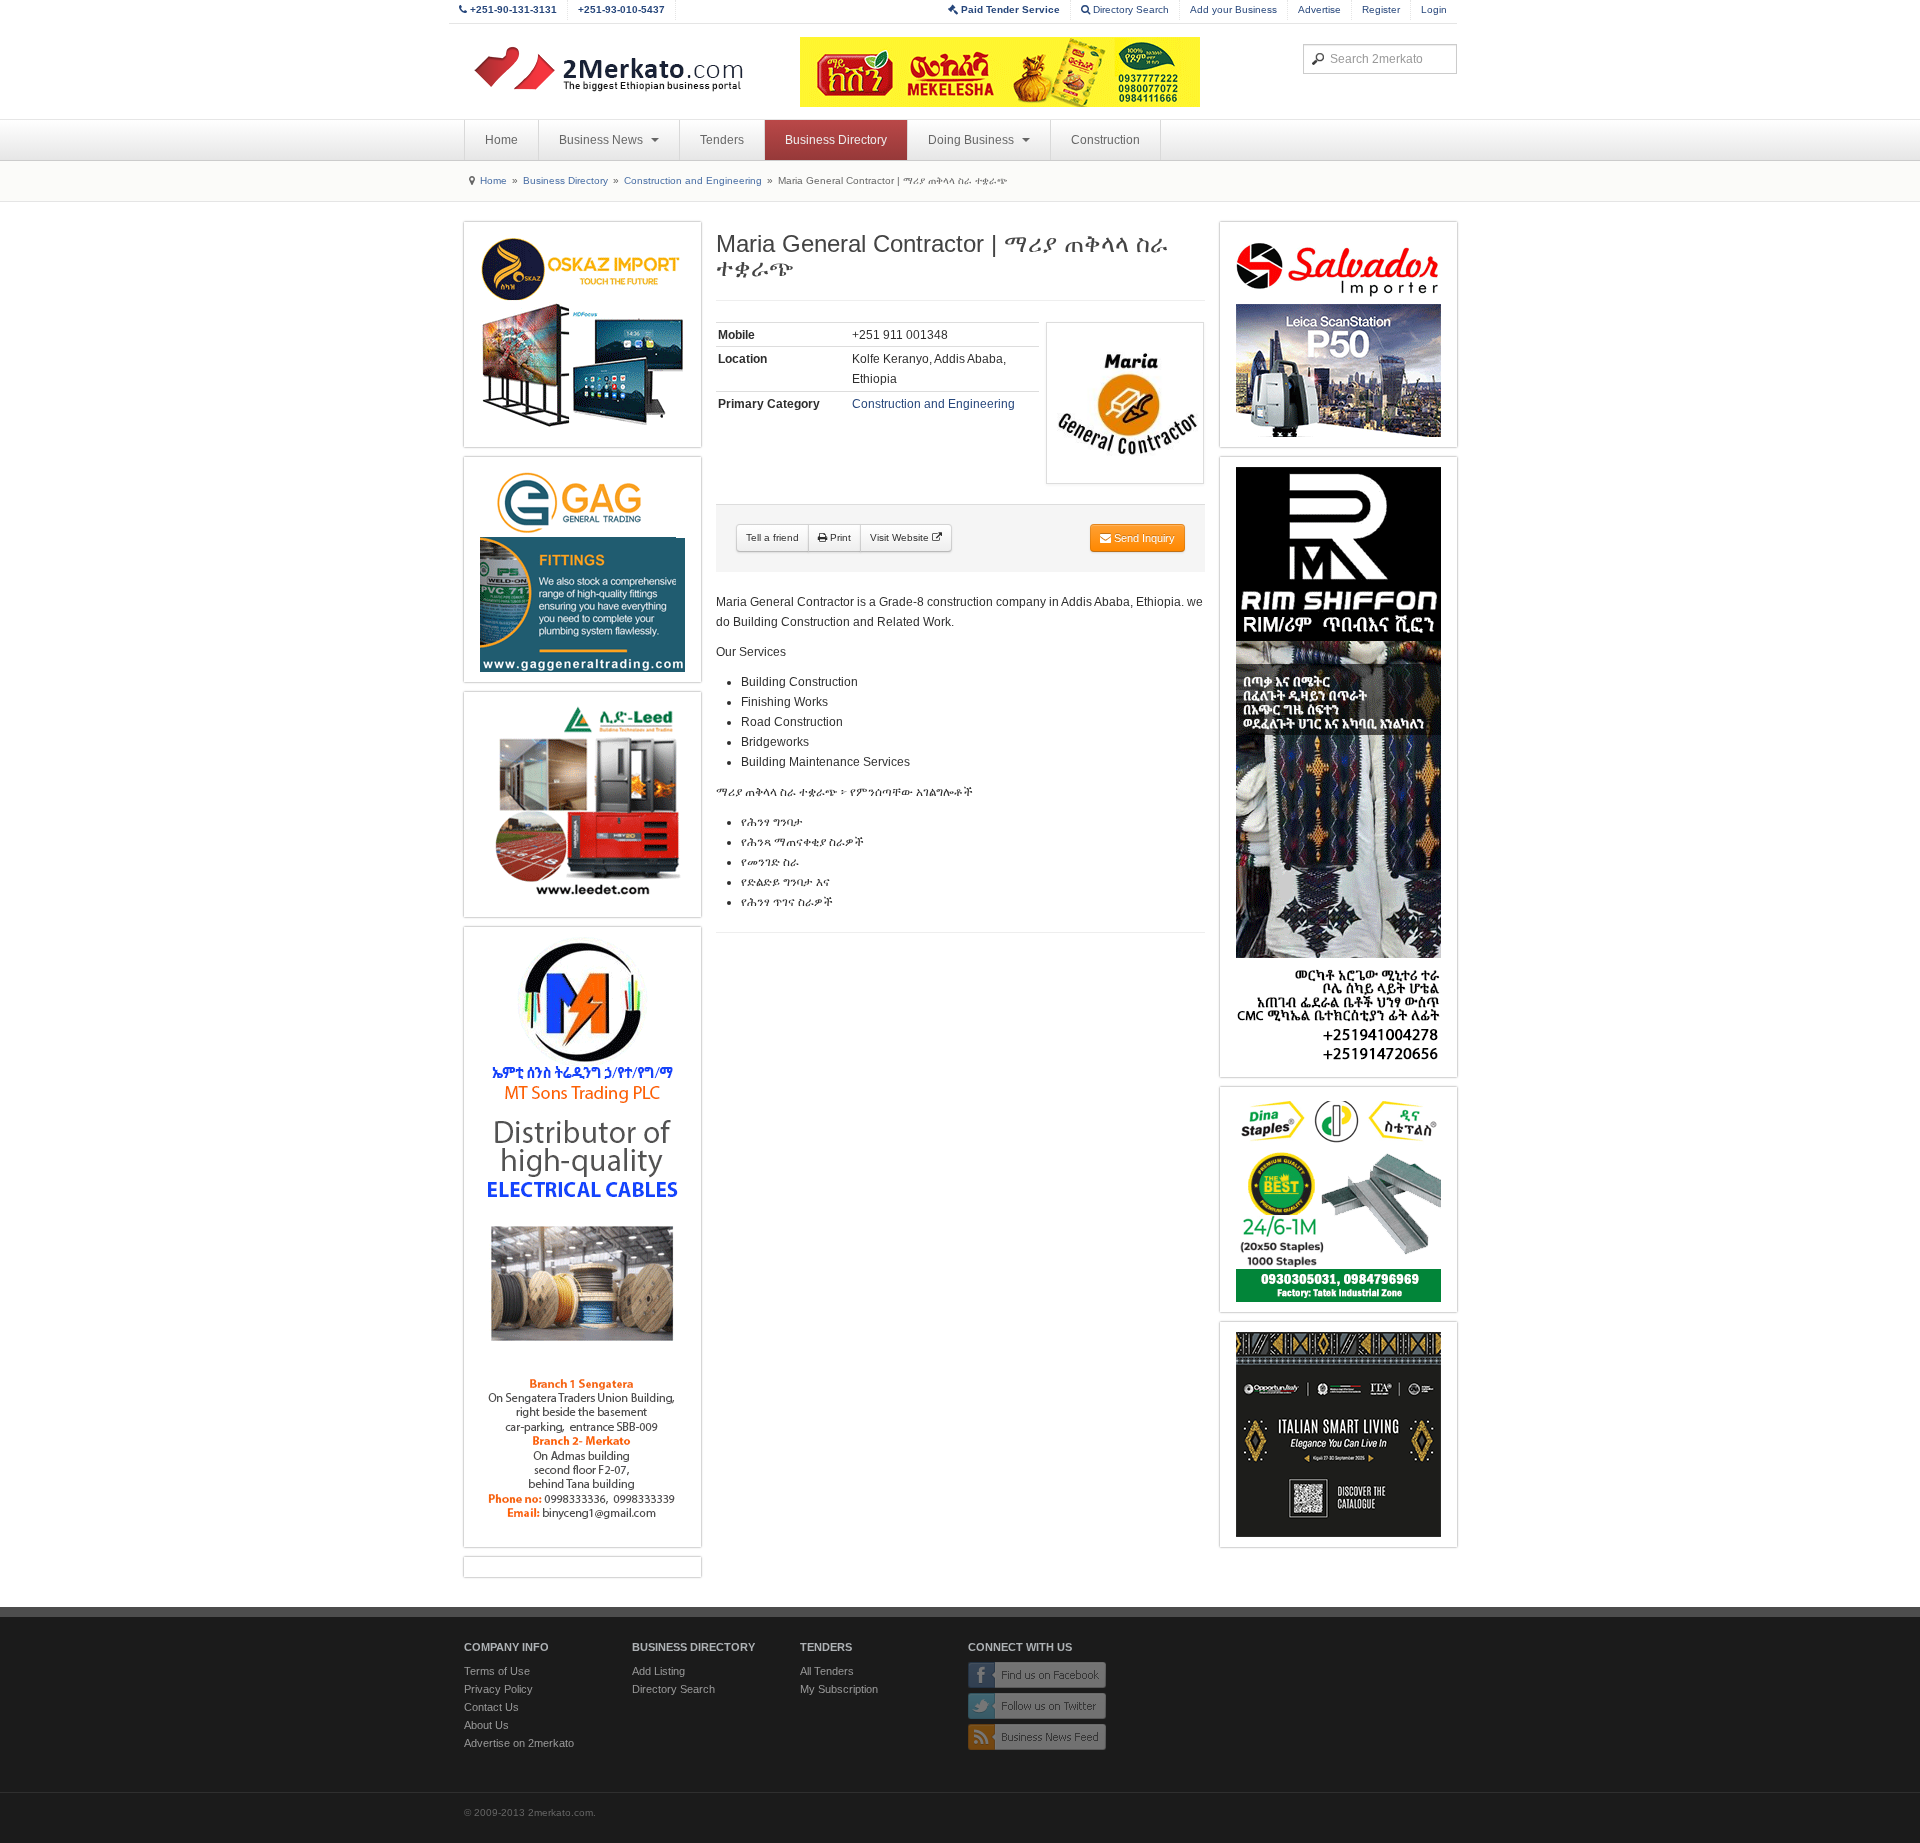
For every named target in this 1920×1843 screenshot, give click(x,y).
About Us (486, 1725)
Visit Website (901, 537)
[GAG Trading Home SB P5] (582, 569)
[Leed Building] (582, 804)
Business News (602, 140)
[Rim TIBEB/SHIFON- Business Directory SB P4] (1338, 767)
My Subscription (839, 1689)
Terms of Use (497, 1671)
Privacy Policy (498, 1689)
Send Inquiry (1143, 538)
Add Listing (658, 1671)
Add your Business (1233, 9)
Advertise (1319, 9)
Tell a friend (772, 537)
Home (501, 140)
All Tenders (827, 1671)
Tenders (722, 140)
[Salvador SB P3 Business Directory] (1338, 334)
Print (839, 537)
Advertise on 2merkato (519, 1743)
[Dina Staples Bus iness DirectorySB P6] (1338, 1199)
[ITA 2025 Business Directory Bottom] (1338, 1434)
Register (1381, 9)
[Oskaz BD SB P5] (582, 334)
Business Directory (836, 140)
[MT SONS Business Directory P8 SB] (582, 1237)
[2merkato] (621, 69)
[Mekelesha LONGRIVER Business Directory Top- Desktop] (1000, 72)
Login (1434, 9)
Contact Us (491, 1707)
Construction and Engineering (693, 180)
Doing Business (972, 140)
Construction (1105, 140)
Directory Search (1129, 9)
